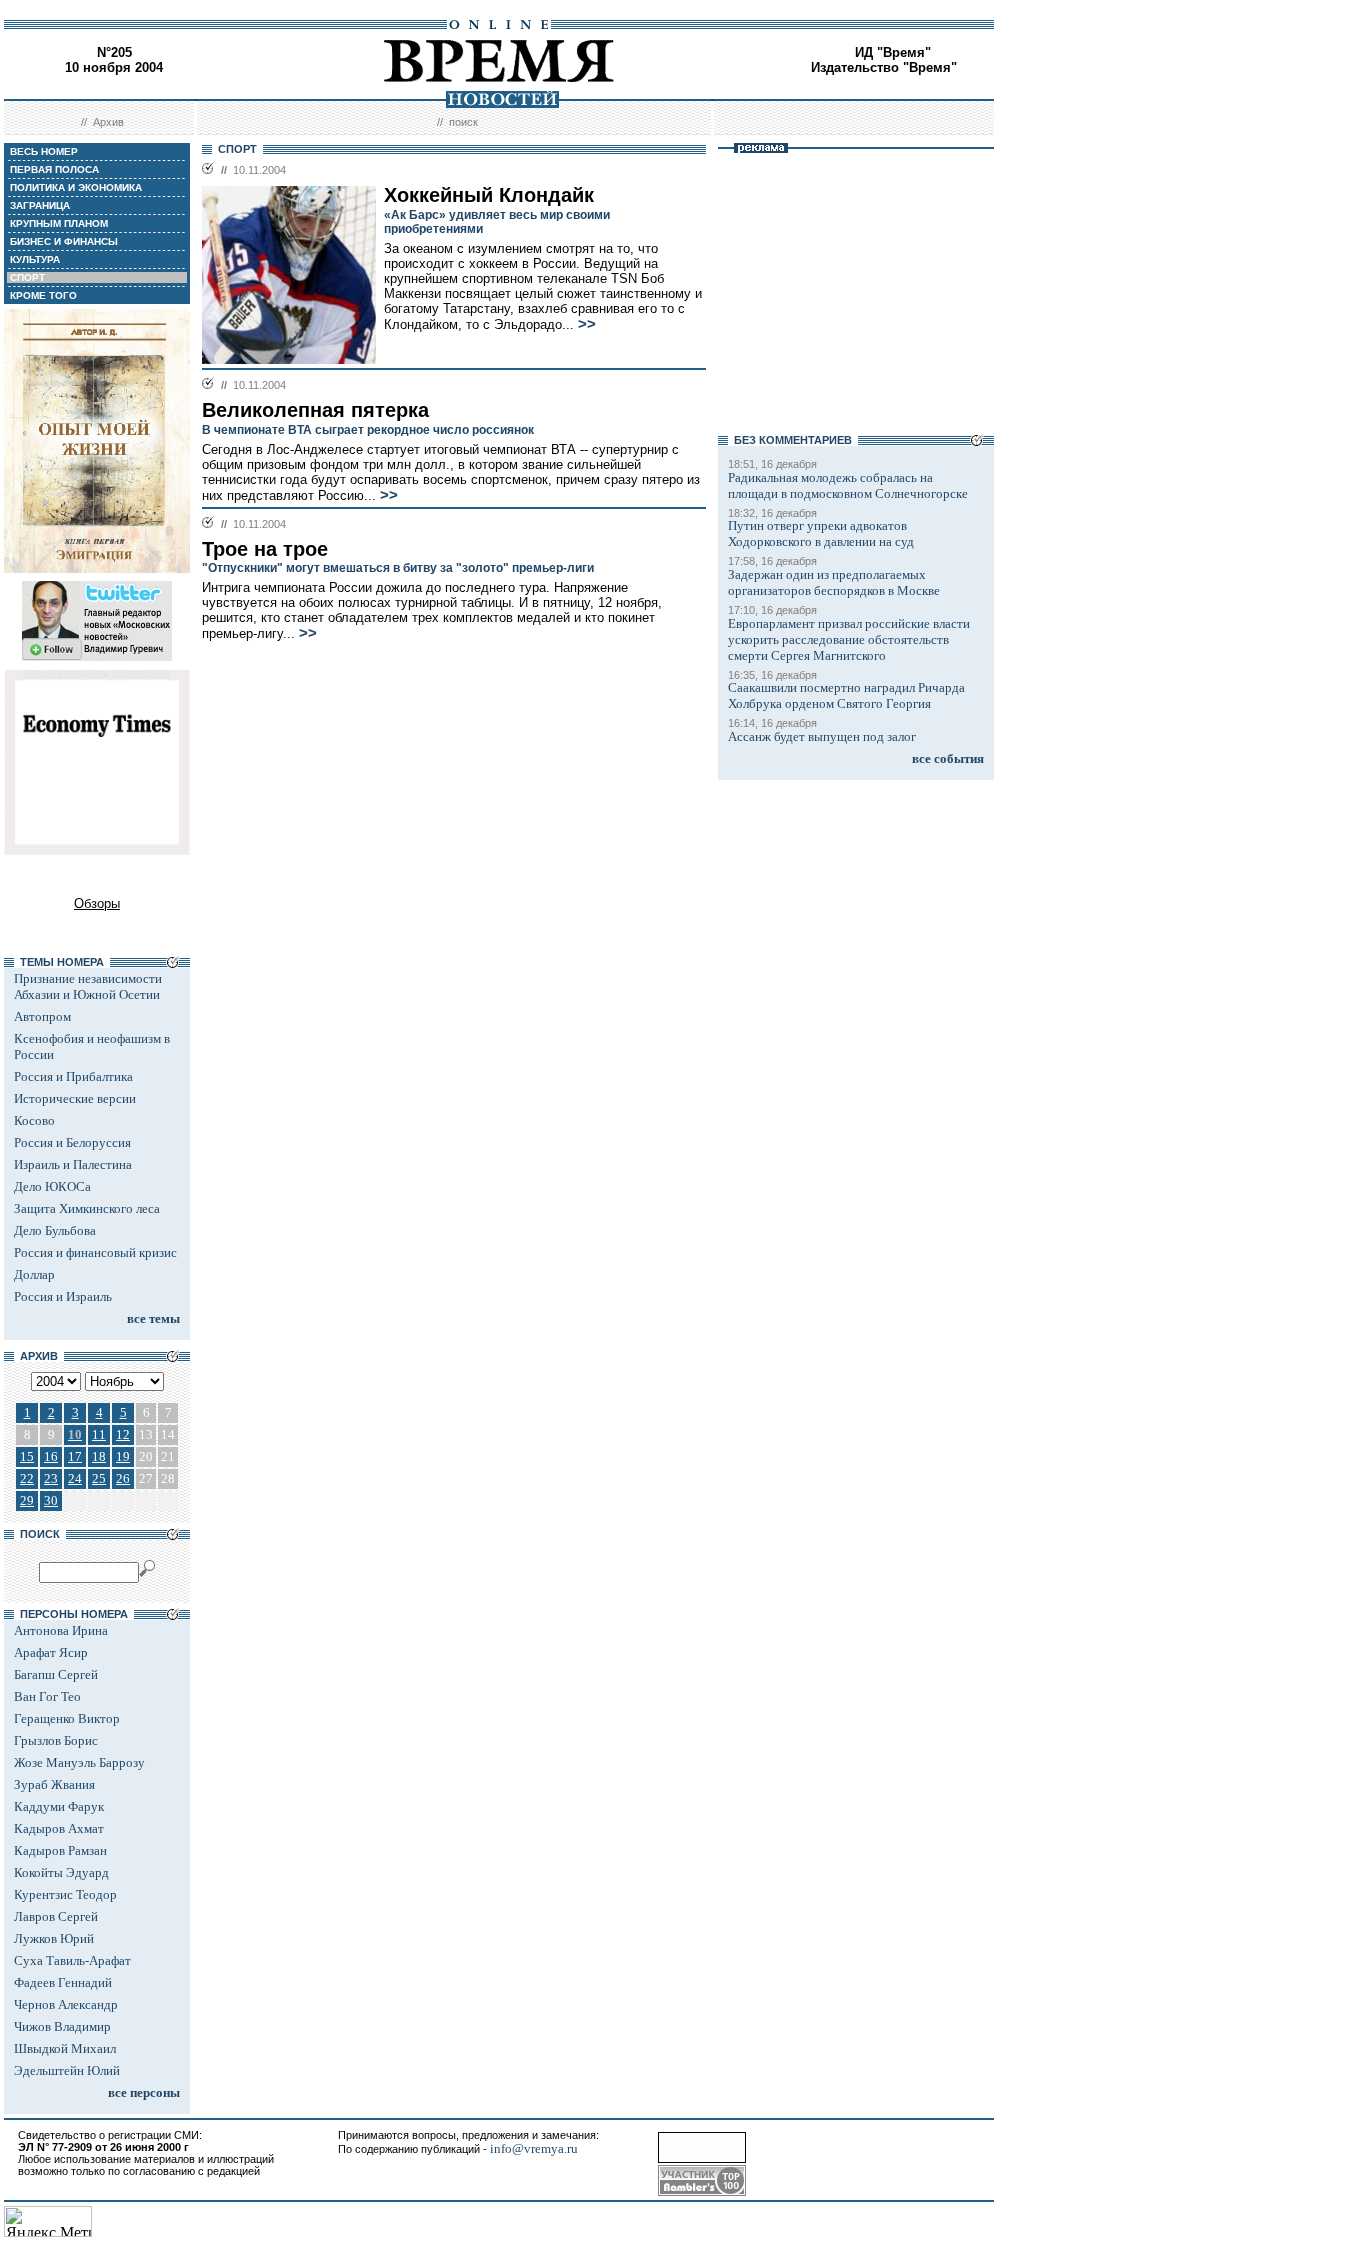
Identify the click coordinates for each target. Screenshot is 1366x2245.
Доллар (34, 1274)
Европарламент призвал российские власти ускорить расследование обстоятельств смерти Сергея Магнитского (849, 639)
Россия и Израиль (63, 1296)
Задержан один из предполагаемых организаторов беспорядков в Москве (834, 582)
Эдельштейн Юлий (67, 2070)
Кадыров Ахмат (59, 1828)
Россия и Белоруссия (72, 1142)
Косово (34, 1120)
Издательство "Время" (884, 67)
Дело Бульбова (55, 1230)
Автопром (42, 1016)
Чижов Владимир (62, 2026)
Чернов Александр (66, 2004)
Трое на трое (265, 549)
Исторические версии (75, 1098)
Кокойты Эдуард (61, 1872)
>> (587, 324)
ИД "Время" (893, 52)
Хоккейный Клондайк (489, 195)
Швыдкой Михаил (65, 2048)
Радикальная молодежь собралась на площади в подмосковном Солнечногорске (848, 485)
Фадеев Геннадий (63, 1982)
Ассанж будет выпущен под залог (822, 736)
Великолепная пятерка (315, 410)
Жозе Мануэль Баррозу (79, 1762)
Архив (108, 122)
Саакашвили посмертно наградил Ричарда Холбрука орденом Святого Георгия (846, 695)
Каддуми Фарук (59, 1806)
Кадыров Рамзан (60, 1850)
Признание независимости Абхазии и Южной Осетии (88, 986)
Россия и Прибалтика (73, 1076)
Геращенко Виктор (67, 1718)
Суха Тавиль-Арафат (72, 1960)
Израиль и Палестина (73, 1164)
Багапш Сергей (56, 1674)
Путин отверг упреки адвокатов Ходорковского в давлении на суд (821, 533)
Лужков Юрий (54, 1938)
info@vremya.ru (534, 2148)
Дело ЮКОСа (52, 1186)
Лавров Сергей (56, 1916)
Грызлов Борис (56, 1740)
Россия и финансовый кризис (95, 1252)
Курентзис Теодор (65, 1894)
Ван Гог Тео (47, 1696)
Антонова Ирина (61, 1630)
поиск (463, 122)
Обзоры (97, 903)
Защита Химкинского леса (87, 1208)
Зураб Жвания (54, 1784)
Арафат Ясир (51, 1652)
